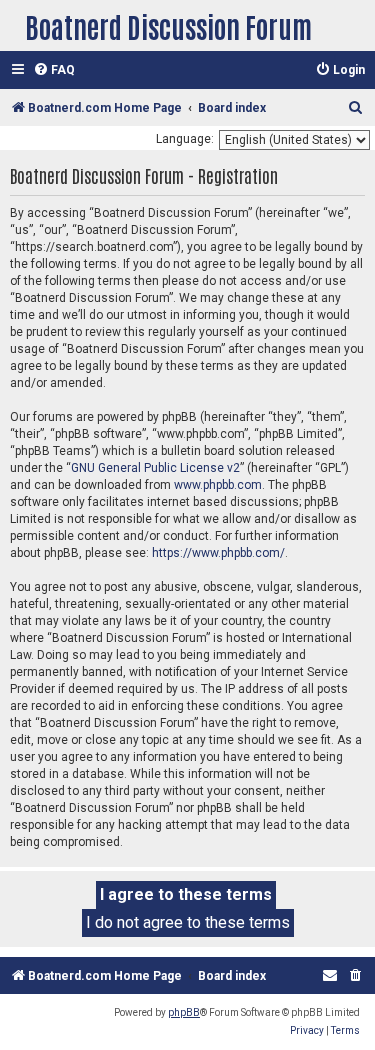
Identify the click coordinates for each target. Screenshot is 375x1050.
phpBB (184, 1012)
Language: (185, 139)
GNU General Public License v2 (155, 468)
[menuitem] (54, 70)
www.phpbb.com (218, 485)
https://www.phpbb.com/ (218, 553)
